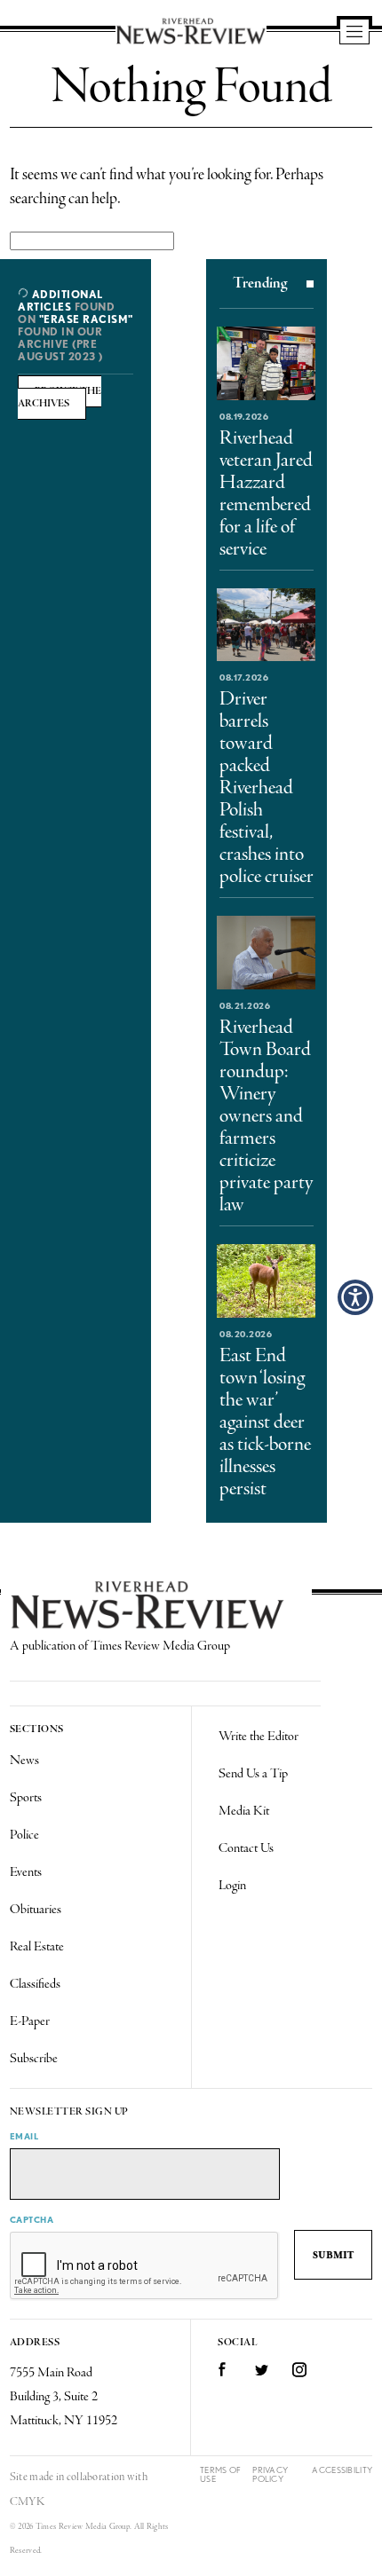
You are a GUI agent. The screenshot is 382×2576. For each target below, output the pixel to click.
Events (26, 1872)
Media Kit (244, 1811)
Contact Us (246, 1848)
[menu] (354, 33)
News (24, 1761)
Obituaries (36, 1910)
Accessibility (342, 2470)
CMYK (27, 2502)
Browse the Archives (60, 398)
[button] (355, 1297)
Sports (26, 1798)
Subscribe (34, 2059)
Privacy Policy (270, 2474)
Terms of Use (220, 2474)
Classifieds (35, 1984)
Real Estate (37, 1947)
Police (24, 1835)
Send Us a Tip (253, 1774)
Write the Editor (259, 1737)
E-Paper (30, 2021)
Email (24, 2136)
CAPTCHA (32, 2219)
